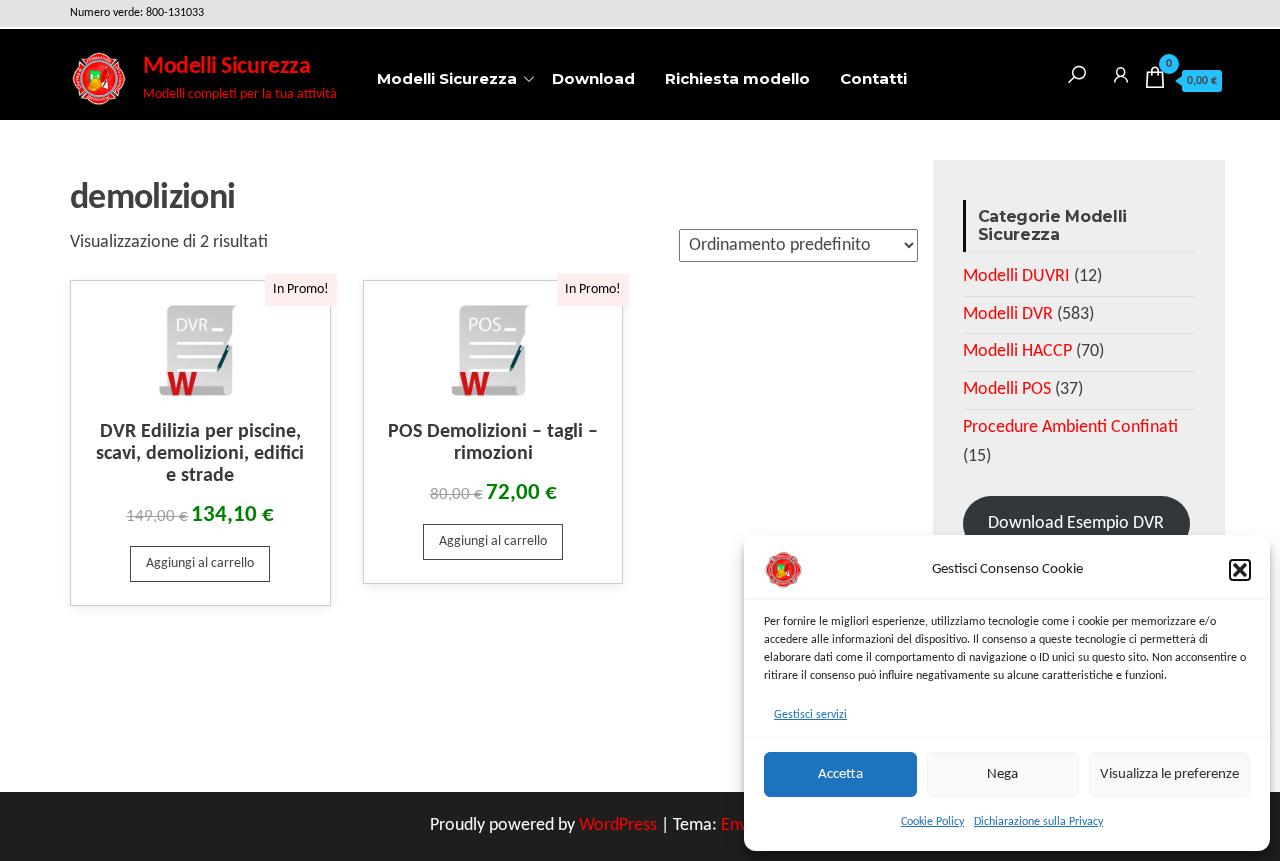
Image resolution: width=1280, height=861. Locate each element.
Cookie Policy (932, 822)
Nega (1002, 774)
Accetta (840, 774)
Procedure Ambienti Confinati (1070, 427)
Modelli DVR (1008, 314)
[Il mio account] (1121, 71)
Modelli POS (1007, 389)
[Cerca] (1077, 71)
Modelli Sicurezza (226, 67)
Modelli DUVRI (1016, 276)
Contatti (873, 78)
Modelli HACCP (1017, 351)
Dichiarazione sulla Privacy (1038, 822)
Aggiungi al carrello (200, 563)
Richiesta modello (737, 78)
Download (593, 78)
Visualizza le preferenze (1169, 774)
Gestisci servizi (810, 715)
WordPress (618, 825)
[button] (1240, 570)
